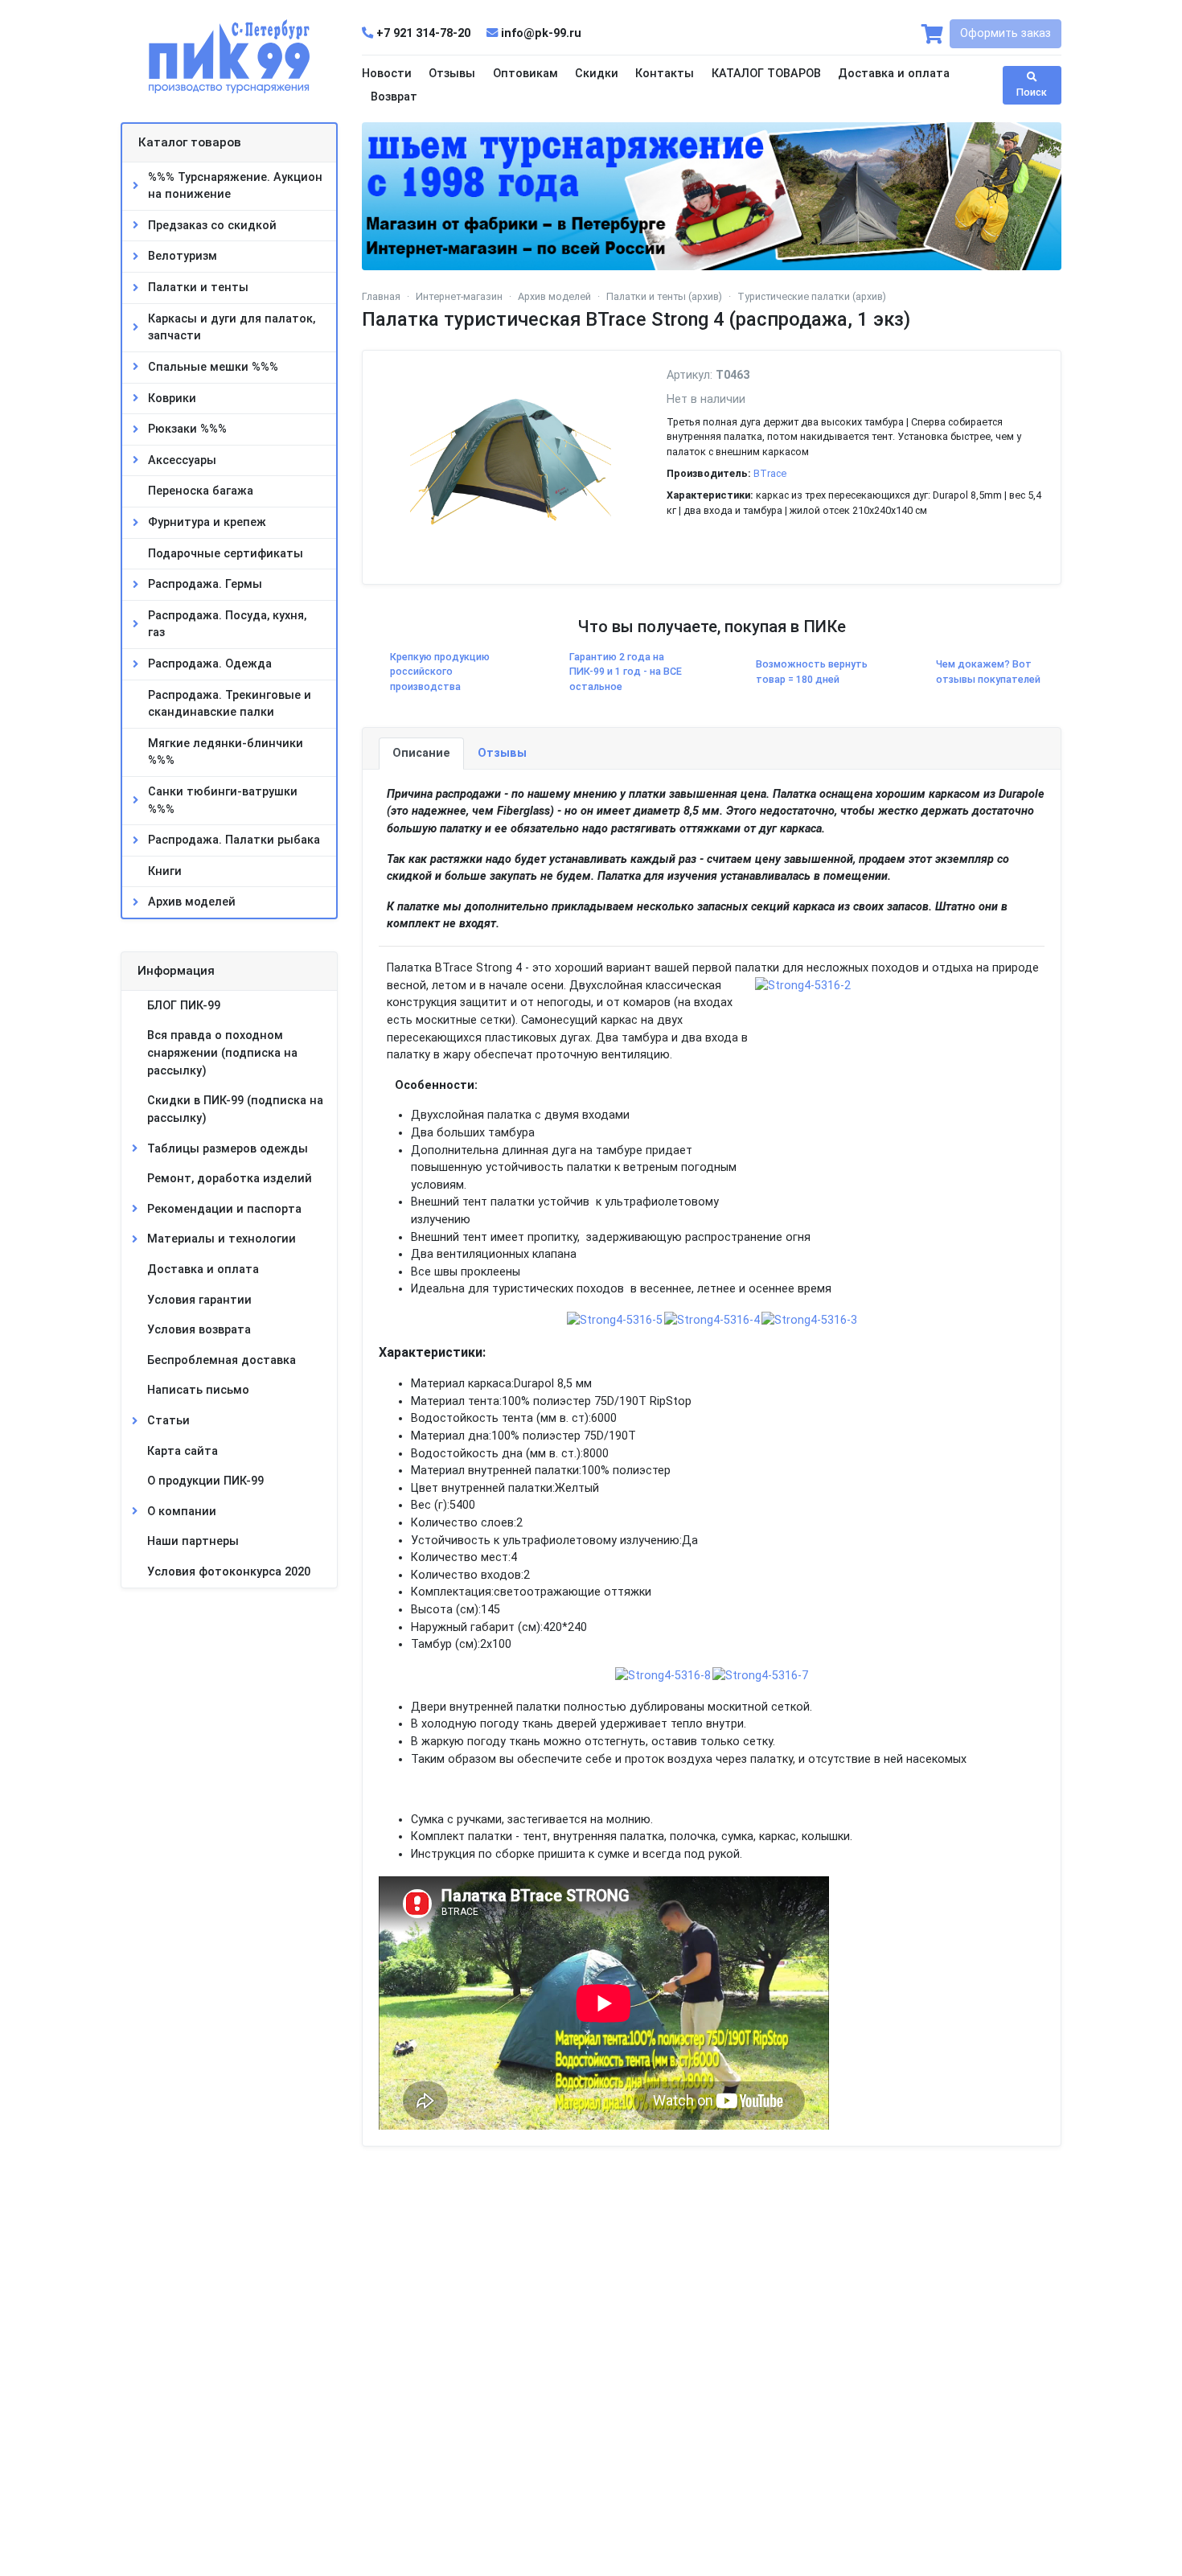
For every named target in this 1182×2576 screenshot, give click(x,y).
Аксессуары (182, 460)
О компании (182, 1512)
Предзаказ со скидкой (212, 226)
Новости (387, 74)
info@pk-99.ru (540, 33)
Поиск (1032, 92)
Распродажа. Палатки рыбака (234, 840)
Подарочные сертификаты (226, 554)
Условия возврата (199, 1330)
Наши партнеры (193, 1541)
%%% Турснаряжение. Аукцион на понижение (235, 186)
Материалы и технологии (222, 1239)
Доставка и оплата (894, 74)
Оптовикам (525, 74)
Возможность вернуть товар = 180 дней (812, 672)
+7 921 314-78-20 (423, 33)
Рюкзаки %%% (187, 429)
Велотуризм (183, 256)
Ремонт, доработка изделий (230, 1179)
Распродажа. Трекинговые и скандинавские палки (230, 704)
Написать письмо (198, 1390)
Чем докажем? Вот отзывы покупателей (988, 672)
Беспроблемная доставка (222, 1360)
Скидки (597, 74)
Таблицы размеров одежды (228, 1149)
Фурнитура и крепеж (207, 522)
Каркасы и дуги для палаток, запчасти (232, 328)
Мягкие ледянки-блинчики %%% (226, 752)
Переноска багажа (201, 491)
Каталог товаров (190, 142)
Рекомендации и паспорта (224, 1209)
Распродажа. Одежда (210, 664)
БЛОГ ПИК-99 (184, 1006)
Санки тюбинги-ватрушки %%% (223, 801)
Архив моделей (192, 902)
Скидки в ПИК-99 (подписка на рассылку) (235, 1109)
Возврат (394, 97)
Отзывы (452, 74)
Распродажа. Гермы (205, 584)
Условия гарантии (199, 1300)
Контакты (665, 74)
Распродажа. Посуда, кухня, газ (227, 624)
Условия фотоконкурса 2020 (229, 1572)
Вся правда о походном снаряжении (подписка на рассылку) (222, 1053)
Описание (421, 753)
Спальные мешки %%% (213, 367)
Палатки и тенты (198, 288)
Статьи (168, 1421)
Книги (165, 871)
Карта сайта (183, 1451)
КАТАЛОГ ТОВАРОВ (766, 74)
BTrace (770, 473)
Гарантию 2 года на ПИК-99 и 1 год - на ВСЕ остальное (626, 672)
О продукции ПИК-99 (205, 1481)
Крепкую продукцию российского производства (440, 672)
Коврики (172, 399)
